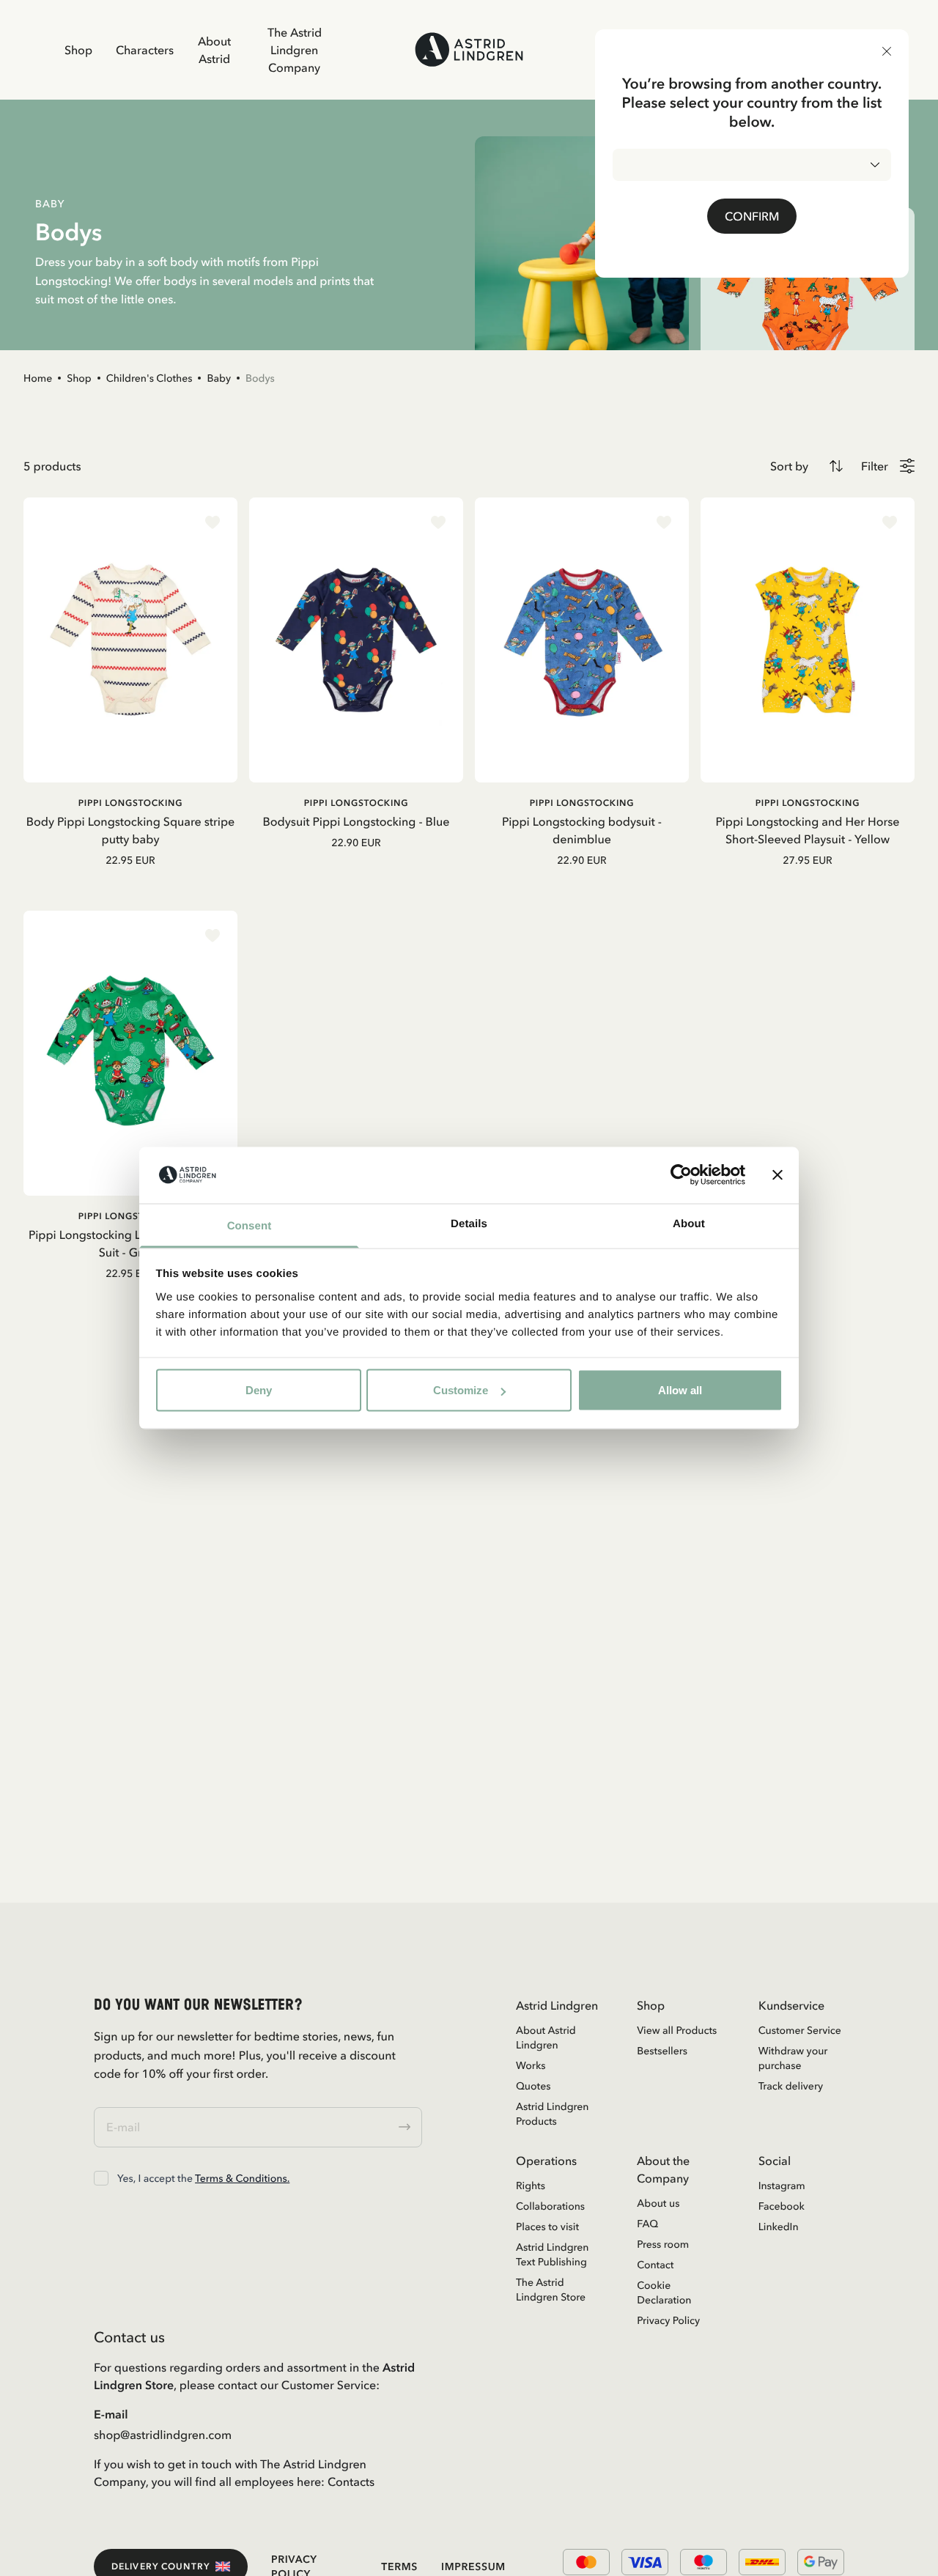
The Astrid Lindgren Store (551, 2290)
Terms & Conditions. (242, 2178)
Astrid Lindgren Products (553, 2114)
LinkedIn (779, 2227)
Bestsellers (662, 2051)
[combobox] (752, 165)
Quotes (533, 2086)
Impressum (473, 2566)
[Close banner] (778, 1175)
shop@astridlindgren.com (163, 2435)
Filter (875, 466)
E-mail (111, 2414)
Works (531, 2065)
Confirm (752, 216)
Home (38, 378)
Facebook (782, 2206)
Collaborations (550, 2206)
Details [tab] (469, 1223)
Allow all (680, 1390)
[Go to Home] (469, 49)
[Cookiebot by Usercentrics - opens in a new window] (681, 1175)
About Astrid (214, 50)
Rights (531, 2185)
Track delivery (791, 2086)
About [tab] (689, 1223)
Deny (259, 1390)
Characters (145, 50)
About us (658, 2203)
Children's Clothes (149, 378)
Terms (399, 2566)
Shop (78, 50)
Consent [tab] (250, 1225)
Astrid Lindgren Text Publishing (553, 2254)
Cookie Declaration (664, 2292)
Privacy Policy (668, 2320)
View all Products (677, 2030)
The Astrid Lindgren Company (295, 50)
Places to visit (547, 2227)
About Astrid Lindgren (546, 2038)
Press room (663, 2244)
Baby (219, 378)
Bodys (260, 378)
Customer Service (800, 2030)
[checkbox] (101, 2178)
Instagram (782, 2185)
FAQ (647, 2224)
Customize (461, 1390)
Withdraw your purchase (793, 2058)
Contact (655, 2265)
